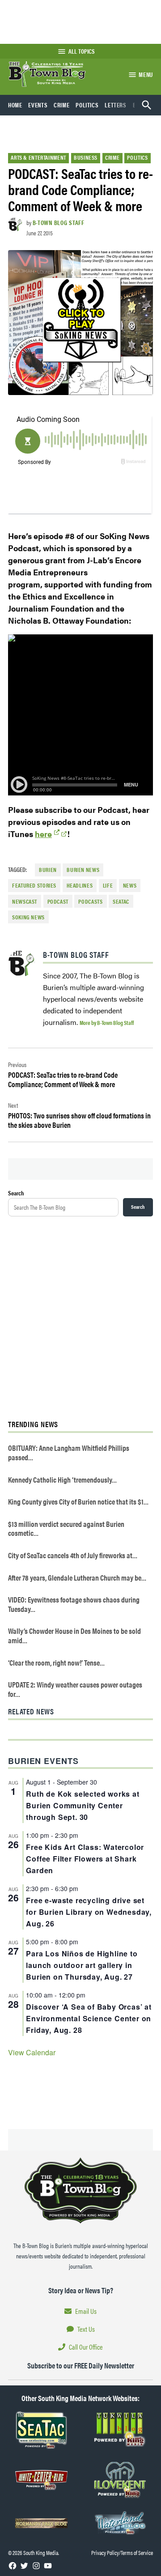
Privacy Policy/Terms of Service (122, 2553)
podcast (58, 901)
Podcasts (90, 901)
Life (108, 885)
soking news (28, 917)
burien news (83, 870)
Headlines (80, 885)
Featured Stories (34, 885)
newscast (25, 901)
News (130, 885)
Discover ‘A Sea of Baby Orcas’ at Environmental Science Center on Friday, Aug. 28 (89, 2018)
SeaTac (121, 901)
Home (15, 105)
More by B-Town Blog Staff (107, 1022)
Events (38, 105)
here (43, 834)
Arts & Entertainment (38, 157)
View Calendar (32, 2052)
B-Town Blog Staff (59, 222)
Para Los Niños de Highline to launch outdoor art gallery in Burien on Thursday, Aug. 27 (82, 1965)
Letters (115, 105)
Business (86, 157)
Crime (61, 105)
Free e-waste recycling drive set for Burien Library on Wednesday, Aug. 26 (89, 1912)
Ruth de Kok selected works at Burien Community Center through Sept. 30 (83, 1805)
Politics (87, 105)
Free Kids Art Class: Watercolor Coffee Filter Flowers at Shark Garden (85, 1859)
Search (16, 1193)
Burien (48, 870)
